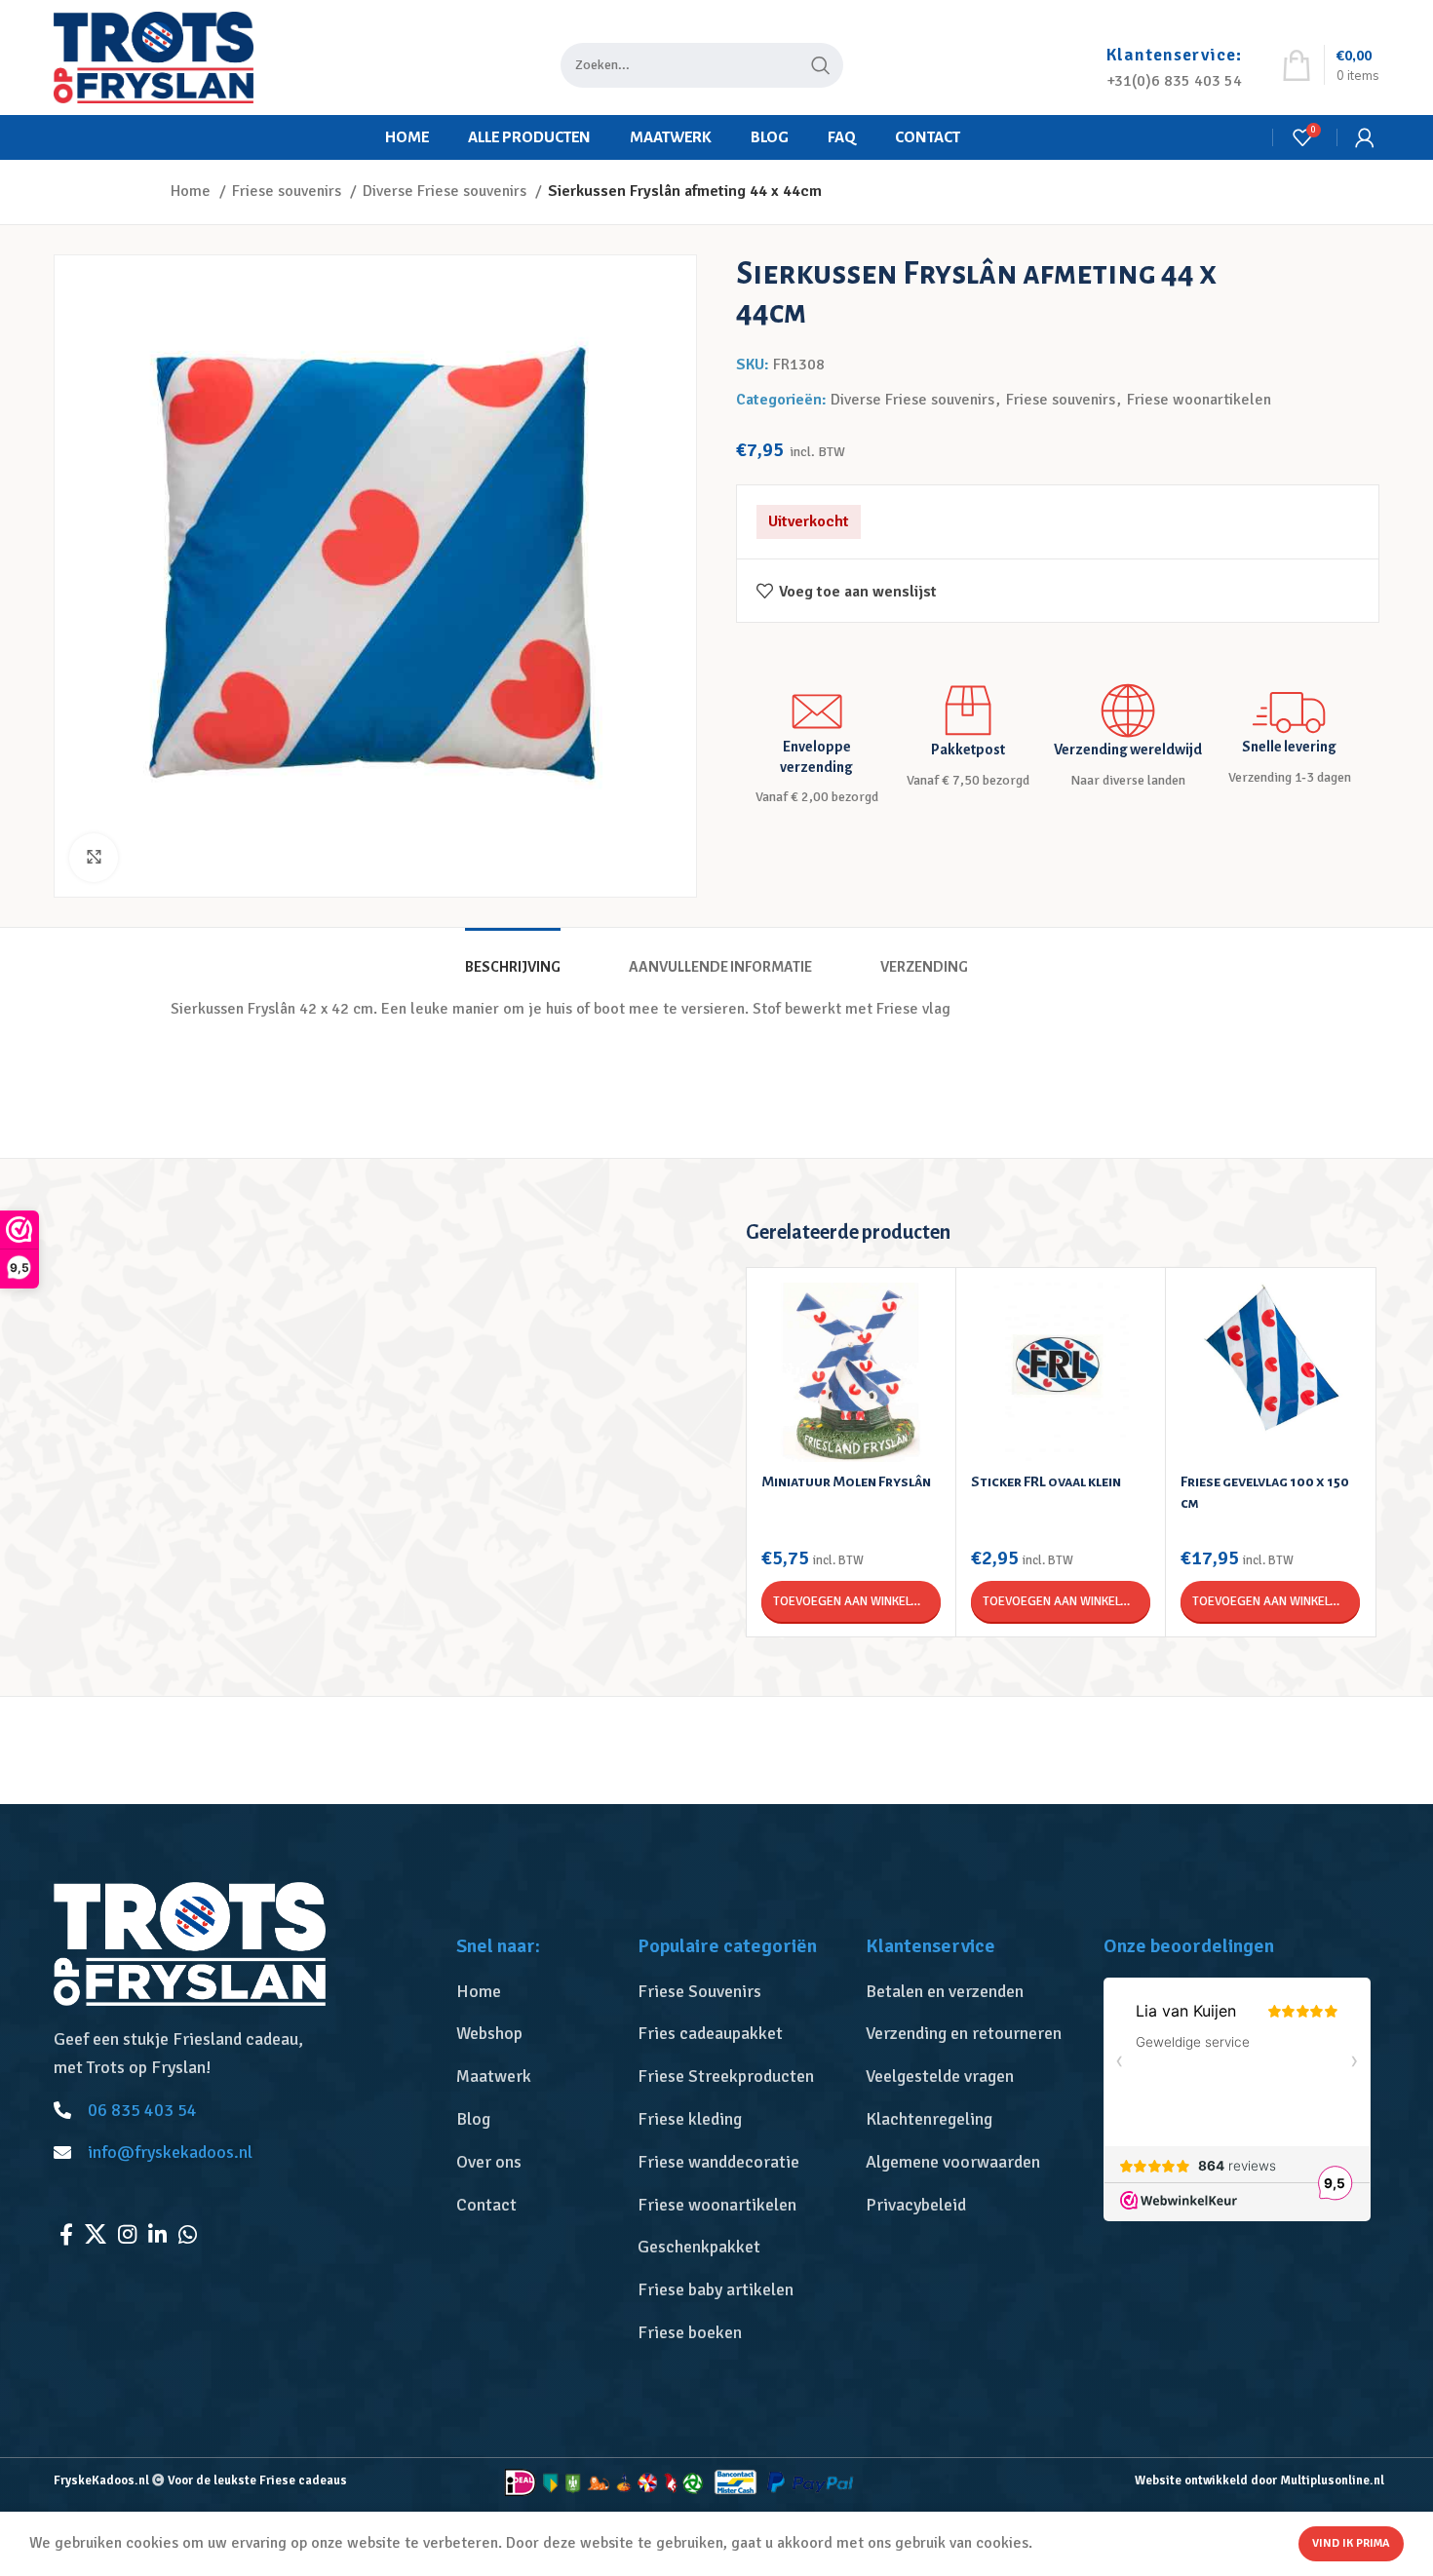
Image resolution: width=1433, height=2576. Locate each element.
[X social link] (96, 2234)
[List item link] (537, 1992)
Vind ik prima (1351, 2543)
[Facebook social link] (66, 2234)
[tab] (513, 958)
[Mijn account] (1365, 137)
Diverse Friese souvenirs (446, 191)
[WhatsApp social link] (188, 2234)
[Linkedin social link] (157, 2234)
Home (193, 191)
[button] (851, 1601)
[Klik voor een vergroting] (94, 858)
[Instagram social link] (127, 2234)
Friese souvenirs (289, 191)
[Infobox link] (1174, 58)
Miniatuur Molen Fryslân (846, 1481)
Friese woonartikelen (1199, 400)
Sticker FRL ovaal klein (1046, 1481)
